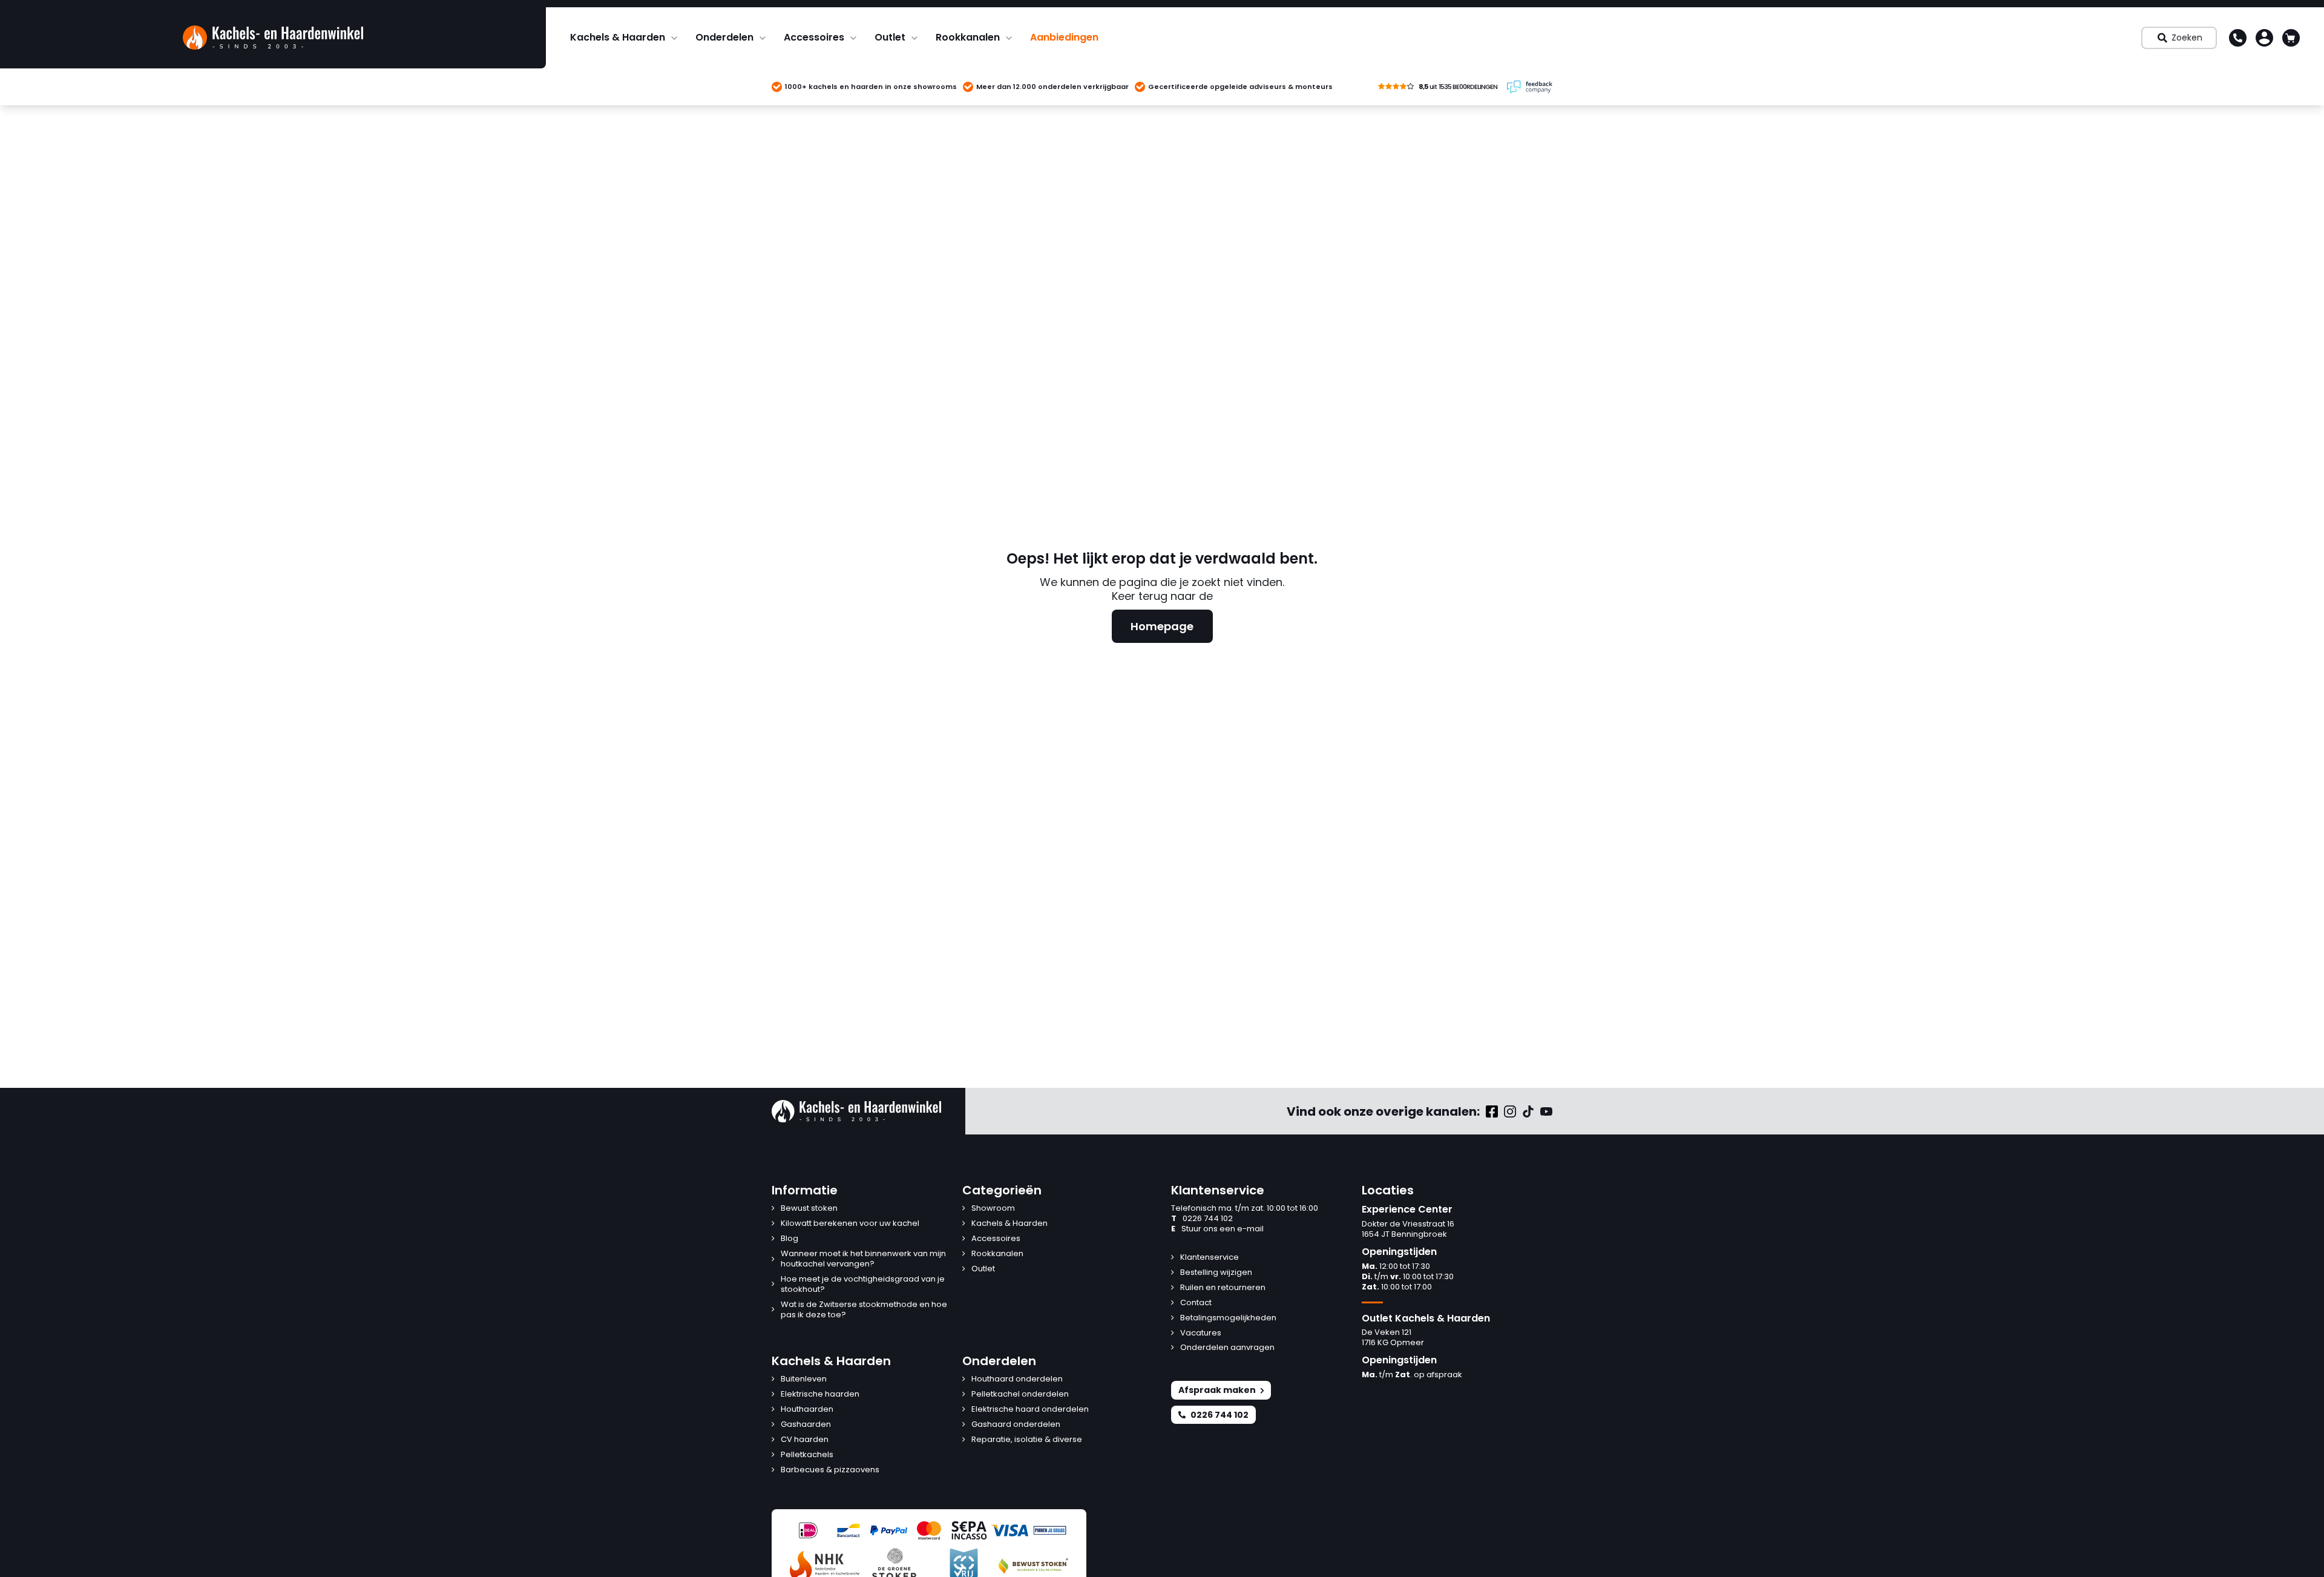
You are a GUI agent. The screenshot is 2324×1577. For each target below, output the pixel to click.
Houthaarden (807, 1410)
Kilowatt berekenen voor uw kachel (850, 1224)
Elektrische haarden (820, 1394)
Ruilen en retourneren (1223, 1288)
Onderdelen (724, 37)
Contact (1196, 1303)
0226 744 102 (1202, 1219)
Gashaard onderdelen (1016, 1425)
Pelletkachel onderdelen (1020, 1394)
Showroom (993, 1209)
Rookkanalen (968, 37)
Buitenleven (804, 1379)
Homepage (1162, 626)
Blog (789, 1239)
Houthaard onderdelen (1017, 1379)
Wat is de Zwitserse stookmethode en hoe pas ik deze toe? (864, 1310)
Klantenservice (1210, 1258)
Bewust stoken (809, 1209)
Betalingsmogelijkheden (1228, 1318)
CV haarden (805, 1440)
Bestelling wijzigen (1216, 1273)
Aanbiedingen (1064, 37)
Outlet (890, 37)
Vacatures (1201, 1333)
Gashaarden (806, 1425)
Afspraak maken (1217, 1390)
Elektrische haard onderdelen (1030, 1410)
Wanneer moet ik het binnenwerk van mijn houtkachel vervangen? (863, 1259)
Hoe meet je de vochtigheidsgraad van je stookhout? (863, 1285)
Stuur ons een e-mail (1217, 1229)
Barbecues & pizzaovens (830, 1470)
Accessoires (814, 37)
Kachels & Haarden (618, 37)
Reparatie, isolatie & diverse (1027, 1440)
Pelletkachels (807, 1455)
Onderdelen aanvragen (1227, 1348)
